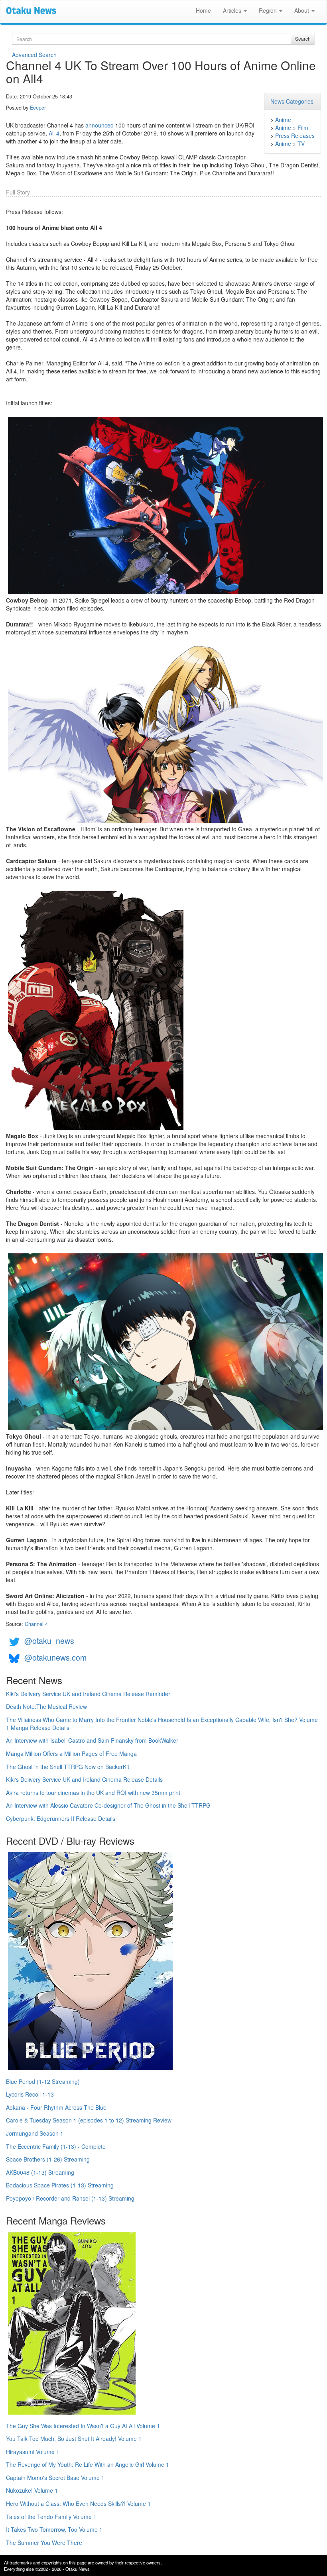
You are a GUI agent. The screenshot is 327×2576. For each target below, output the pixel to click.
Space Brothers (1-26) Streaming (48, 2159)
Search (303, 38)
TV (301, 143)
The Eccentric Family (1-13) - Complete (56, 2146)
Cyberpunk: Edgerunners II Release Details (61, 1818)
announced (99, 125)
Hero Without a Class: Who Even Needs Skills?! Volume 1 (78, 2503)
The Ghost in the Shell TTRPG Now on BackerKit (68, 1767)
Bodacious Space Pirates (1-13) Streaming (60, 2185)
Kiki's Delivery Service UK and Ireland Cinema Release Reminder (88, 1694)
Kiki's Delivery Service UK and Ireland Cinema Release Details (84, 1779)
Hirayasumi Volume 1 (33, 2452)
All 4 (54, 133)
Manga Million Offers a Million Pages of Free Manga (71, 1753)
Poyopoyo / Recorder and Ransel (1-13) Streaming (70, 2198)
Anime (283, 120)
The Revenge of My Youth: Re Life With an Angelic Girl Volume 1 (88, 2464)
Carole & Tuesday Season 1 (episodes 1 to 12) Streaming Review (89, 2120)
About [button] (302, 10)
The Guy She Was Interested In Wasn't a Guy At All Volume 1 (83, 2426)
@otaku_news (49, 1640)
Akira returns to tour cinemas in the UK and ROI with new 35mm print (93, 1793)
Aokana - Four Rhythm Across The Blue (56, 2107)
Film (303, 128)
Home (203, 10)
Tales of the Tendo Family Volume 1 (51, 2517)
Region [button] (269, 10)
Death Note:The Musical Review (46, 1706)
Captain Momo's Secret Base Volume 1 (55, 2478)
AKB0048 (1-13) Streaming (40, 2172)
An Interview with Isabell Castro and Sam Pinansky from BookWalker (92, 1740)
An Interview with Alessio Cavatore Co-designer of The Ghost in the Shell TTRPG (108, 1805)
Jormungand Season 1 (35, 2133)
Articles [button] (233, 10)
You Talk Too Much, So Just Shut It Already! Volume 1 (74, 2439)
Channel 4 (36, 1624)
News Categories (292, 101)
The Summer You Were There (44, 2543)
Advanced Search (34, 55)
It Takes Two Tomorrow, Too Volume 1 (54, 2529)
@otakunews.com (55, 1657)
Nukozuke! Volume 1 (32, 2490)
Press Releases (295, 135)
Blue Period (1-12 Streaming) (43, 2081)
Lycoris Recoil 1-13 (30, 2094)
